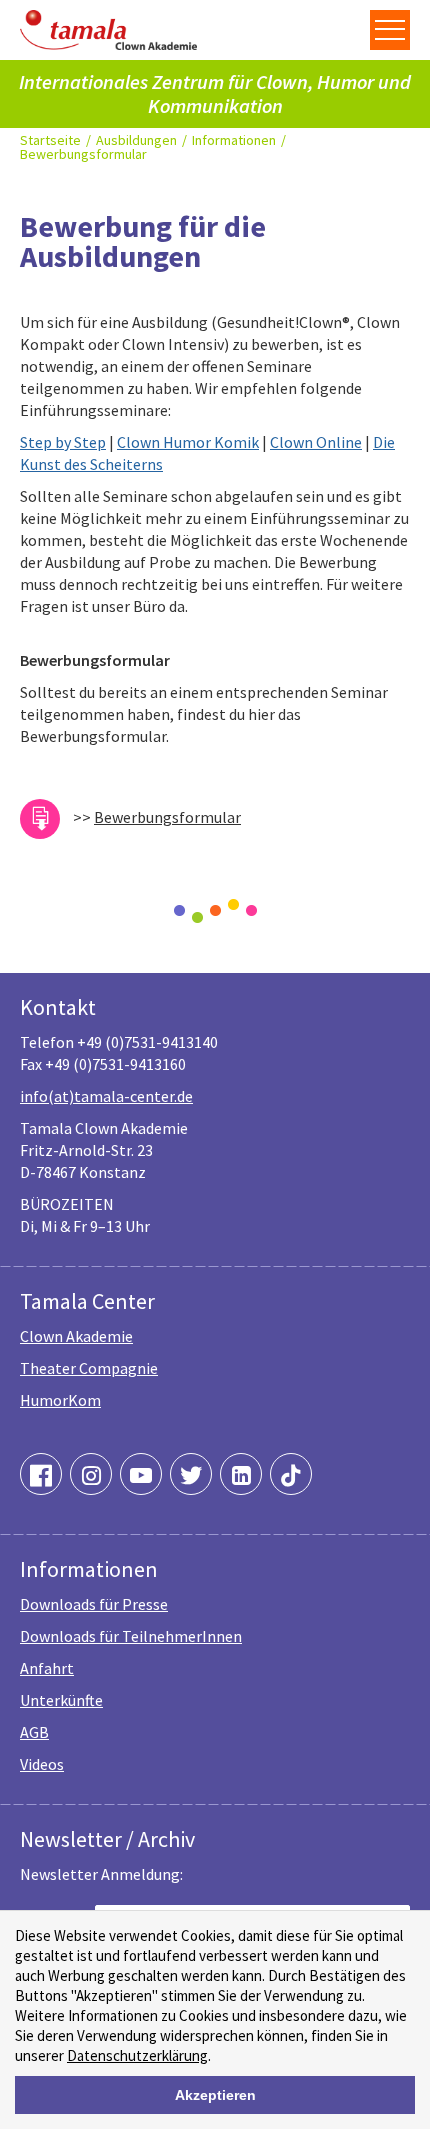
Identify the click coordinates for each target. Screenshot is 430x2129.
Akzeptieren (215, 2095)
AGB (34, 1732)
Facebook (41, 1474)
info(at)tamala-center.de (106, 1096)
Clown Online (316, 442)
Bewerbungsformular (83, 154)
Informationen (234, 140)
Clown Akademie (76, 1336)
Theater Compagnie (89, 1368)
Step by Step (63, 442)
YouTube (141, 1474)
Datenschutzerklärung (137, 2055)
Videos (42, 1764)
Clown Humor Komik (188, 442)
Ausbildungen (136, 140)
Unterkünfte (61, 1700)
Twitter (191, 1474)
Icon (40, 819)
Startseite (50, 140)
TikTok (291, 1474)
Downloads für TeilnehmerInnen (131, 1636)
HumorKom (60, 1400)
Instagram (91, 1474)
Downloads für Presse (94, 1604)
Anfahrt (47, 1668)
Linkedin (241, 1474)
